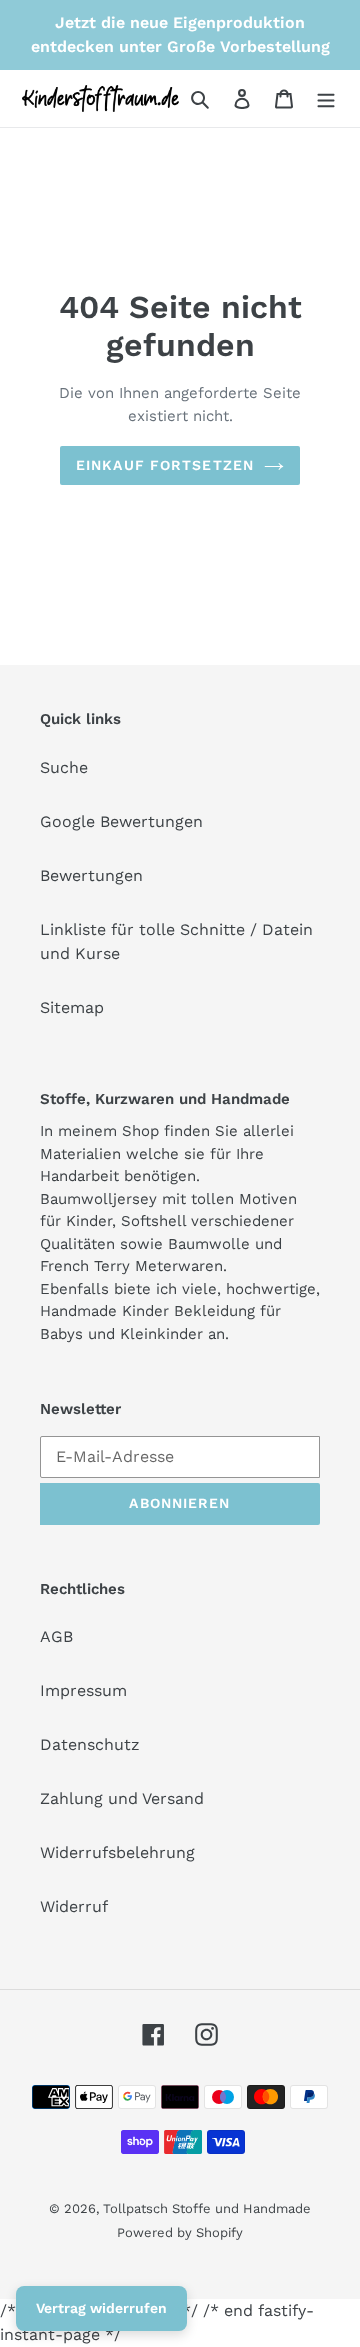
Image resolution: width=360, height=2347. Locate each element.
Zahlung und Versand (122, 1798)
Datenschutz (90, 1744)
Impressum (83, 1690)
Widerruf (74, 1906)
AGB (56, 1636)
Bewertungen (91, 875)
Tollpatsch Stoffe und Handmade (207, 2208)
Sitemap (72, 1007)
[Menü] (326, 98)
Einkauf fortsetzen (165, 465)
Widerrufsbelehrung (117, 1852)
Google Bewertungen (121, 821)
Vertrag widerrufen (101, 2308)
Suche (64, 767)
